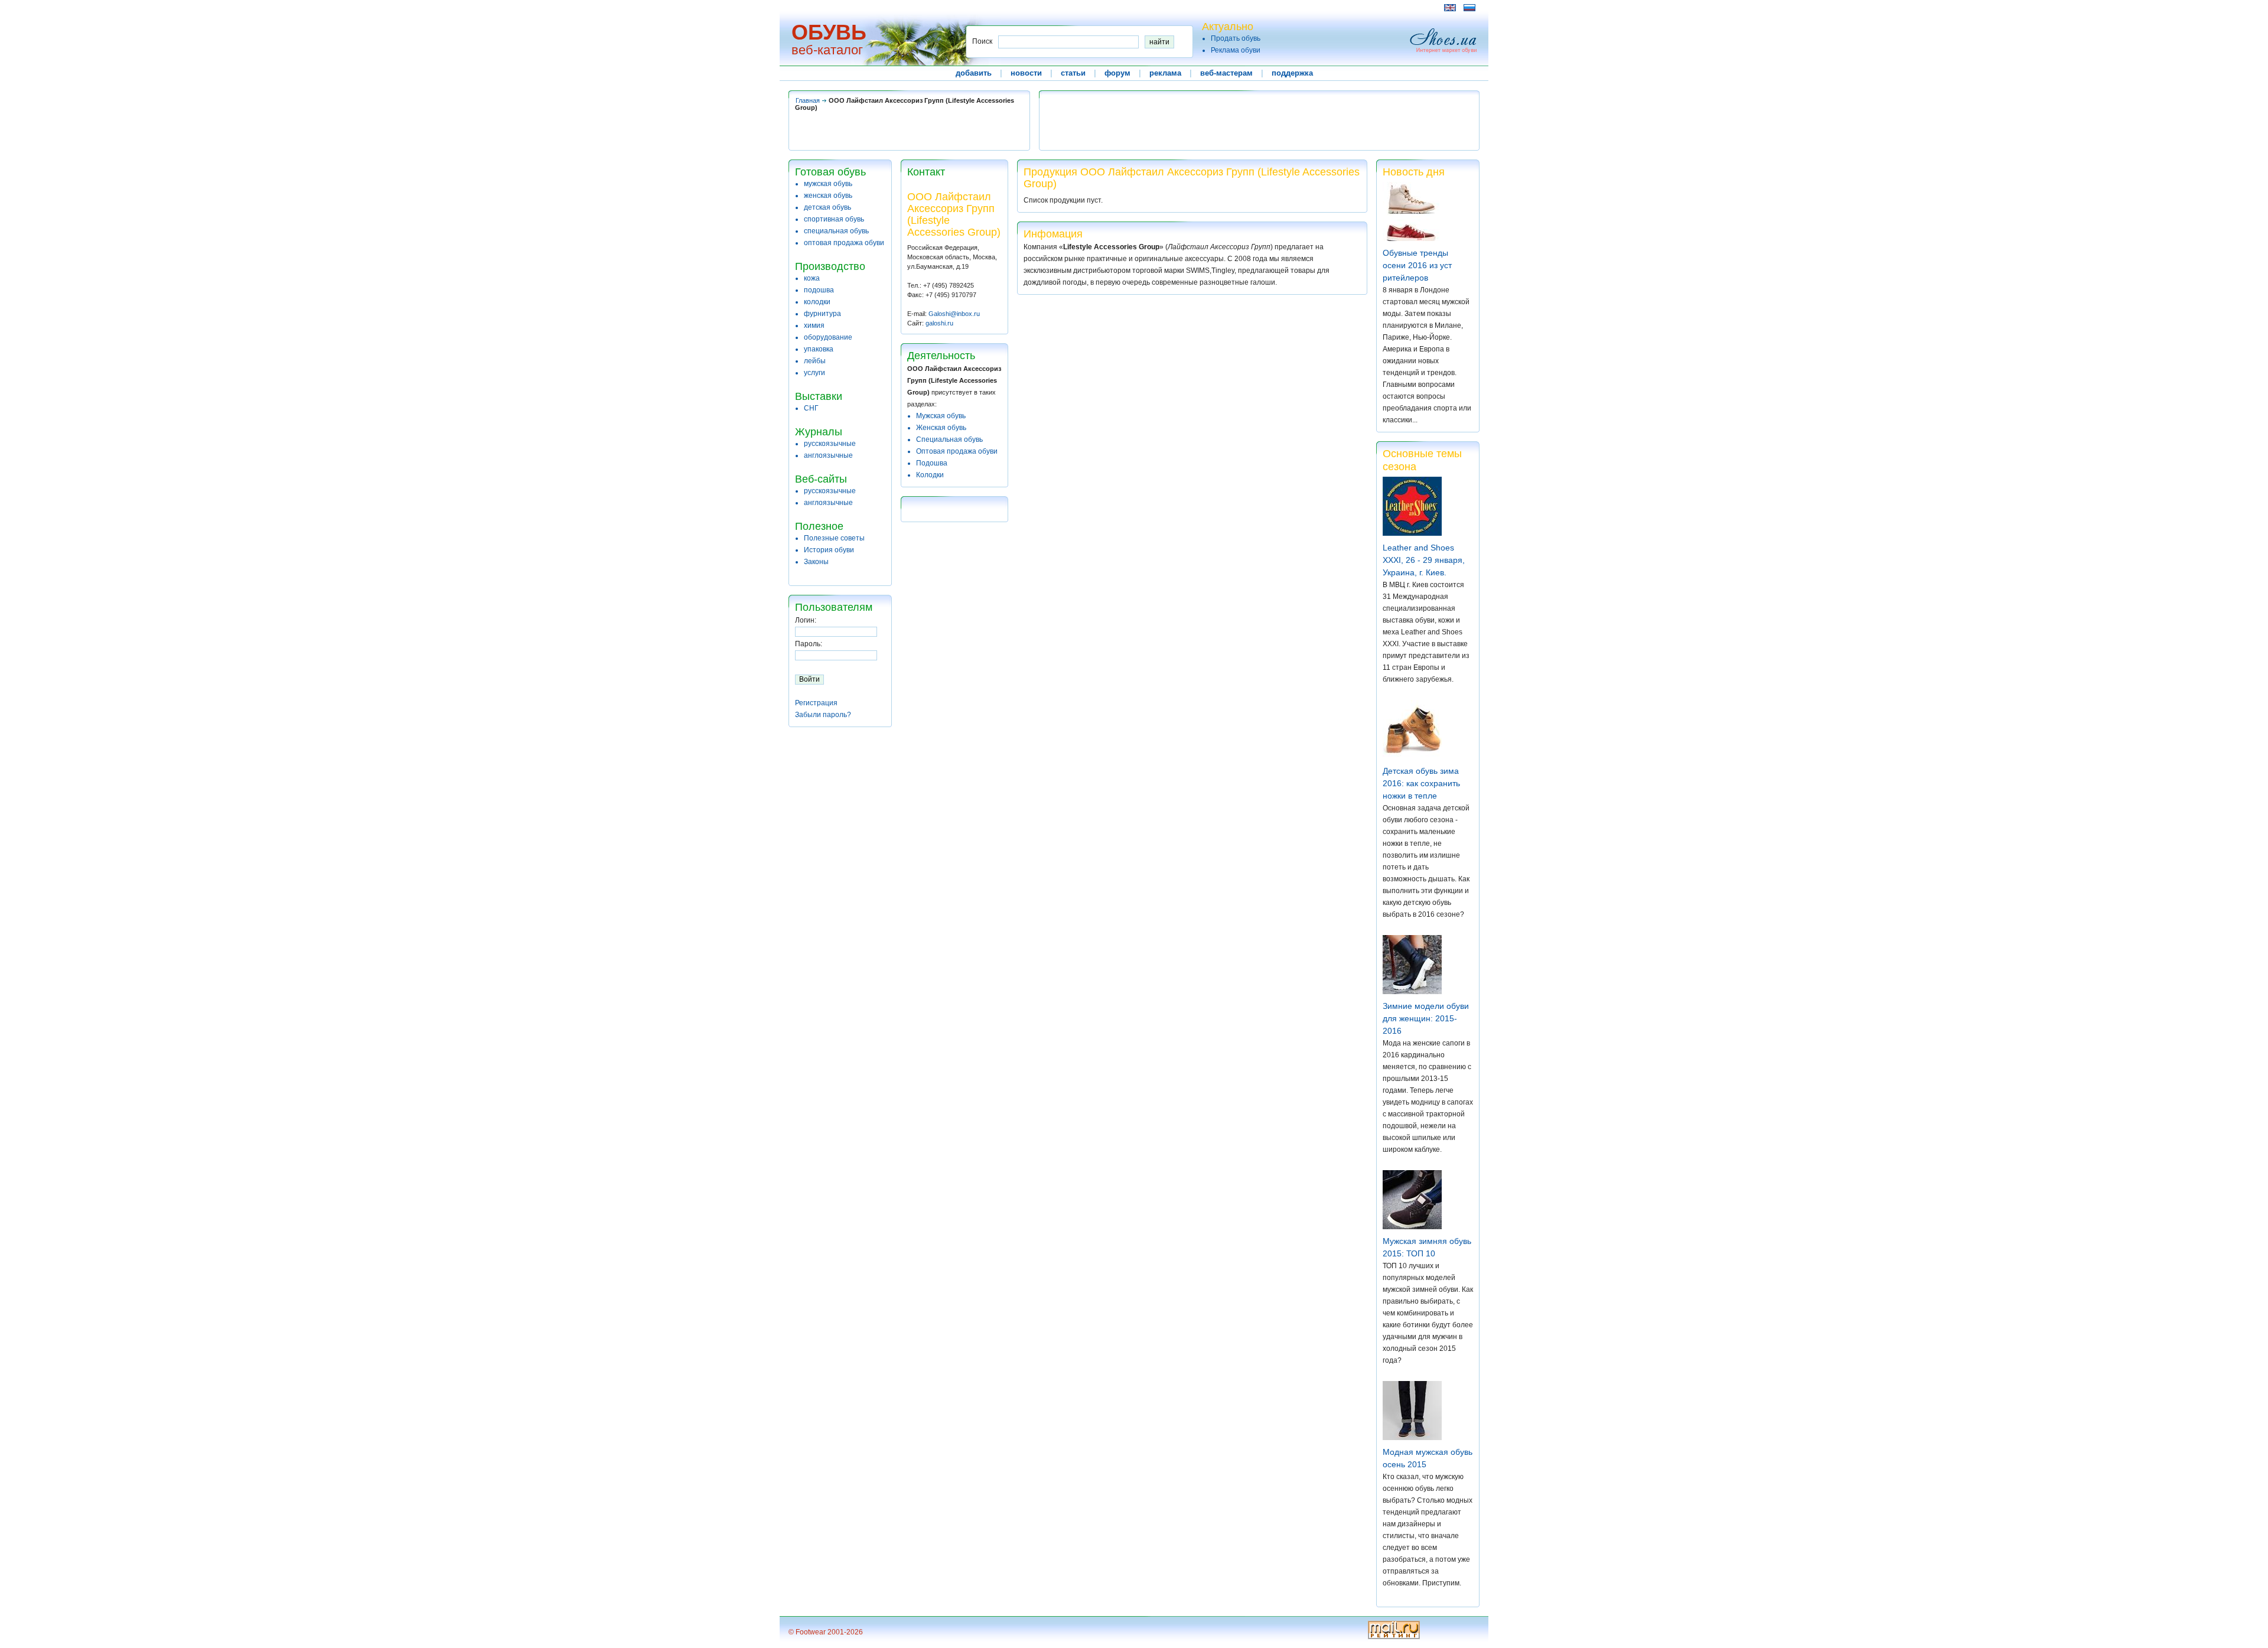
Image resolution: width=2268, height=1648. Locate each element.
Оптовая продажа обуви (957, 451)
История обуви (829, 550)
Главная (808, 100)
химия (814, 325)
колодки (817, 302)
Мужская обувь (941, 416)
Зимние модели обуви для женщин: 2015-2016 (1426, 1018)
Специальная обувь (949, 439)
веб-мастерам (1226, 73)
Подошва (932, 463)
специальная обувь (836, 231)
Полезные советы (834, 538)
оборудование (828, 337)
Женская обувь (941, 428)
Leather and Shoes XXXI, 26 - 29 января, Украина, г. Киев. (1424, 560)
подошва (819, 290)
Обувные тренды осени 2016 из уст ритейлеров (1417, 265)
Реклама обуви (1236, 50)
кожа (812, 278)
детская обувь (827, 207)
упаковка (819, 349)
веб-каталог (827, 50)
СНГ (811, 408)
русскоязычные (830, 444)
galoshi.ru (939, 323)
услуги (814, 373)
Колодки (930, 475)
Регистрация (816, 703)
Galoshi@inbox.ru (954, 314)
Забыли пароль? (823, 715)
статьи (1073, 73)
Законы (816, 562)
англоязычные (828, 455)
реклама (1165, 73)
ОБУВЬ (829, 32)
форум (1117, 73)
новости (1026, 73)
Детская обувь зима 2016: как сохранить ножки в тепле (1421, 783)
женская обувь (828, 196)
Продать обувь (1236, 38)
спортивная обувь (834, 219)
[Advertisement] (1003, 7)
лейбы (815, 361)
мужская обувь (828, 184)
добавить (974, 73)
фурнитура (822, 314)
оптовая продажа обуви (844, 243)
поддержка (1292, 73)
